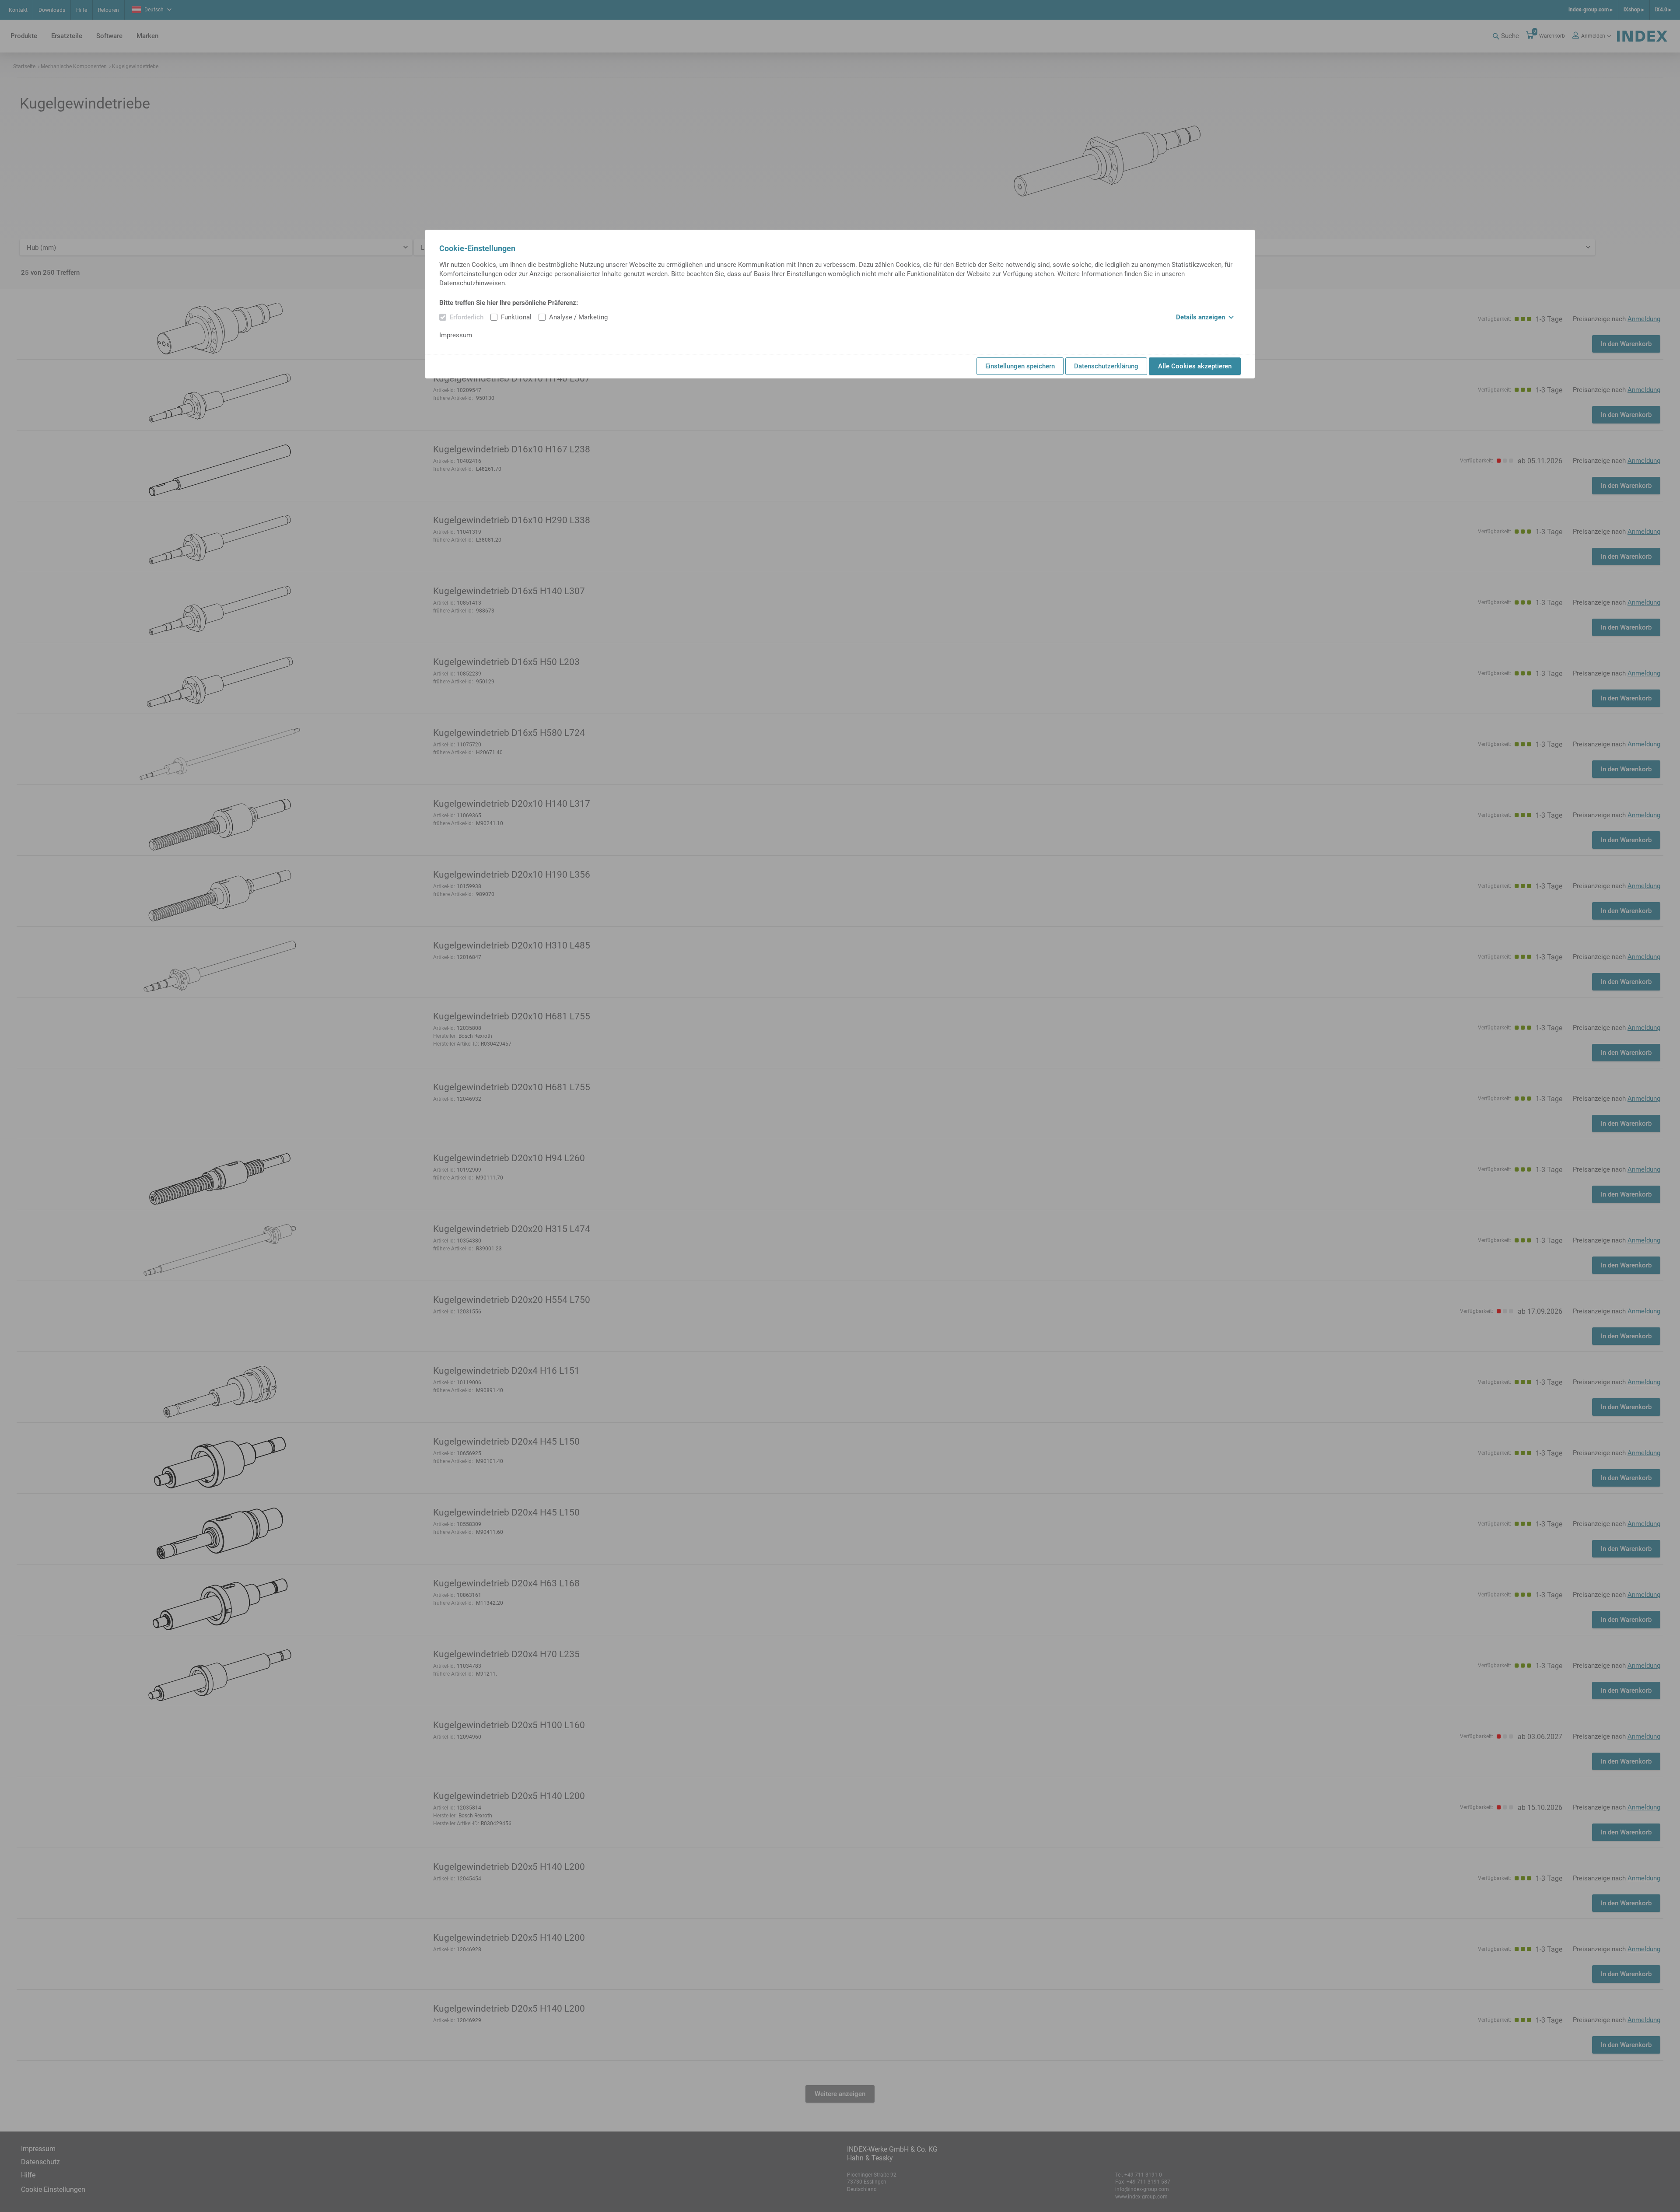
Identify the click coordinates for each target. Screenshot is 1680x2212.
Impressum (456, 335)
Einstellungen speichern (1020, 366)
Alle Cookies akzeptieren (1195, 366)
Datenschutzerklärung (1106, 366)
